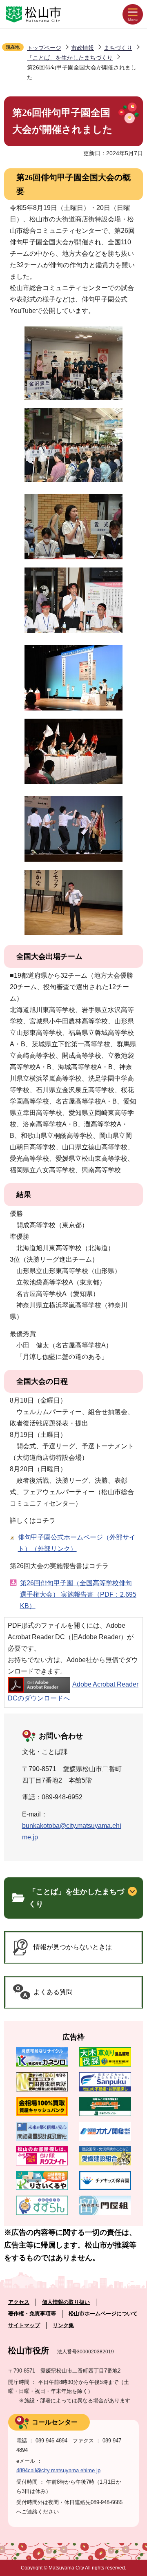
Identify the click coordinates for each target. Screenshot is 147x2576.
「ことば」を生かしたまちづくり (70, 58)
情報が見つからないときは (73, 1947)
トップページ (44, 48)
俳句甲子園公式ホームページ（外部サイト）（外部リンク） (77, 1543)
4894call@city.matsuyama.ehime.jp (58, 2470)
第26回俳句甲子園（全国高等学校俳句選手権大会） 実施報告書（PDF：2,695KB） (78, 1594)
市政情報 (82, 48)
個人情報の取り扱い (66, 2302)
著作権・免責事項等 (32, 2313)
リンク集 (63, 2325)
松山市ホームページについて (103, 2313)
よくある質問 (53, 1992)
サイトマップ (24, 2325)
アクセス (19, 2302)
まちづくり (118, 48)
